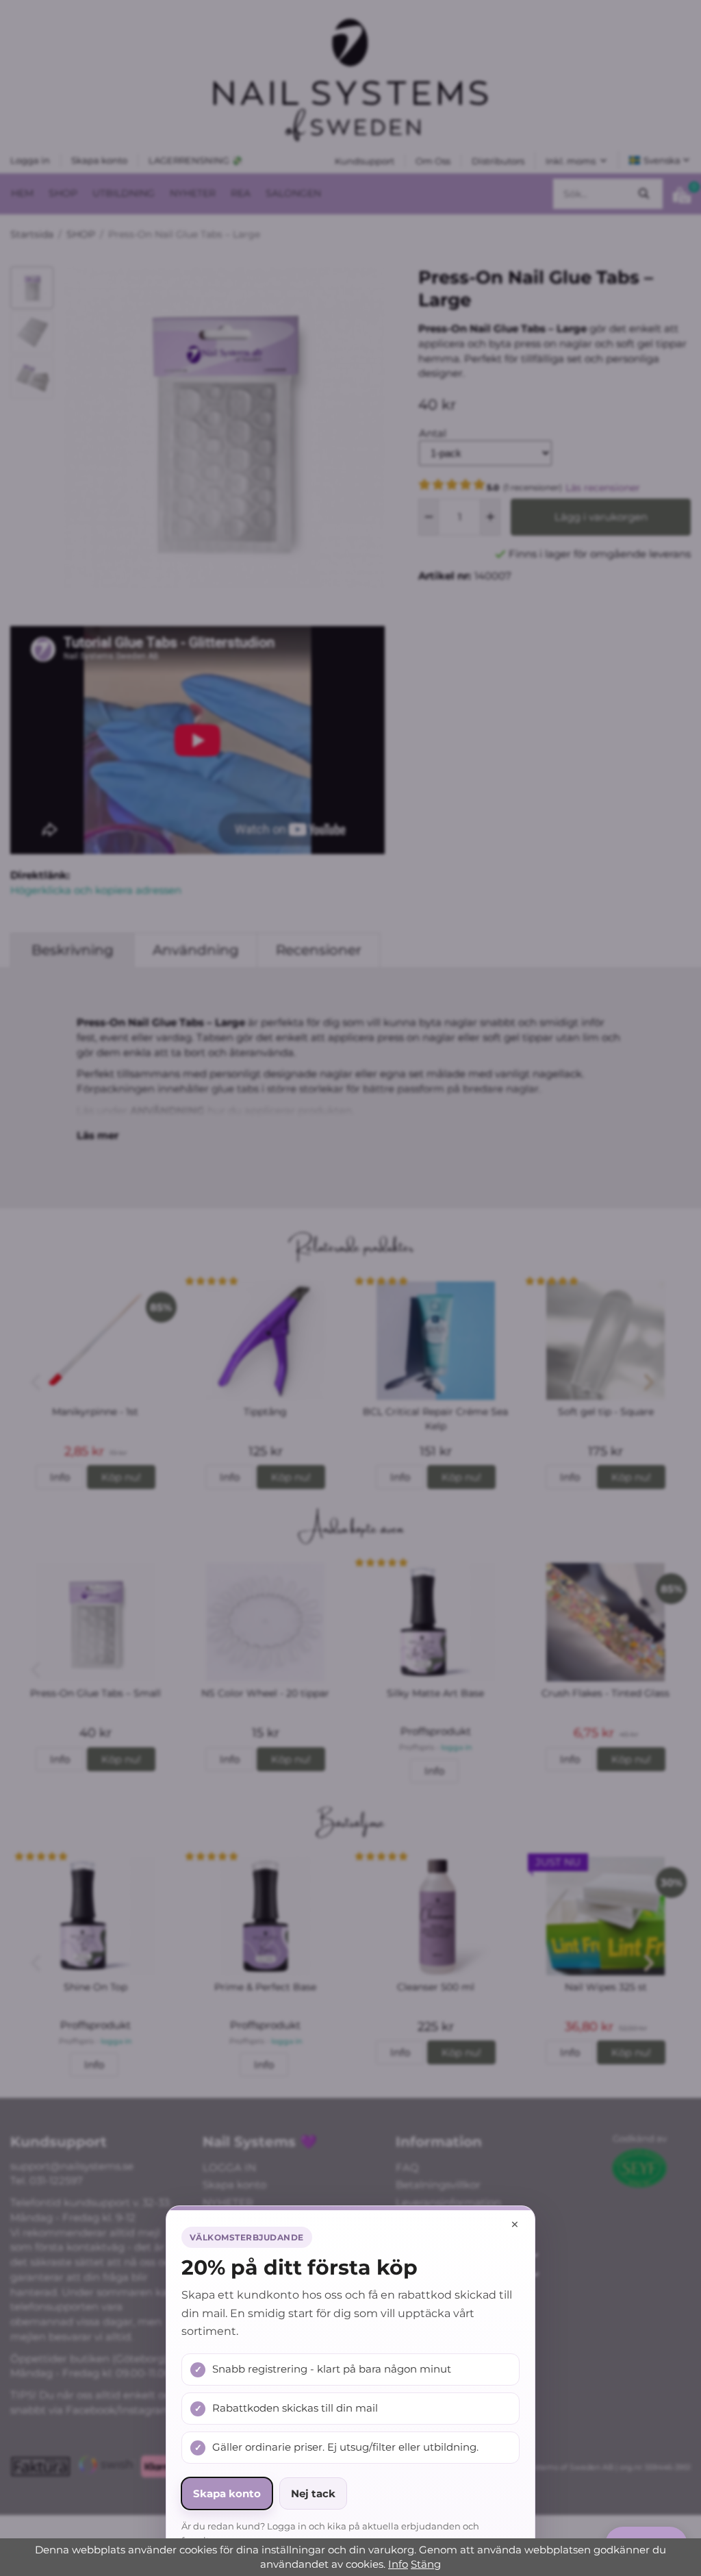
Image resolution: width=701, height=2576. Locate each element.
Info (398, 2564)
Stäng (426, 2564)
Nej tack (313, 2493)
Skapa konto (227, 2493)
